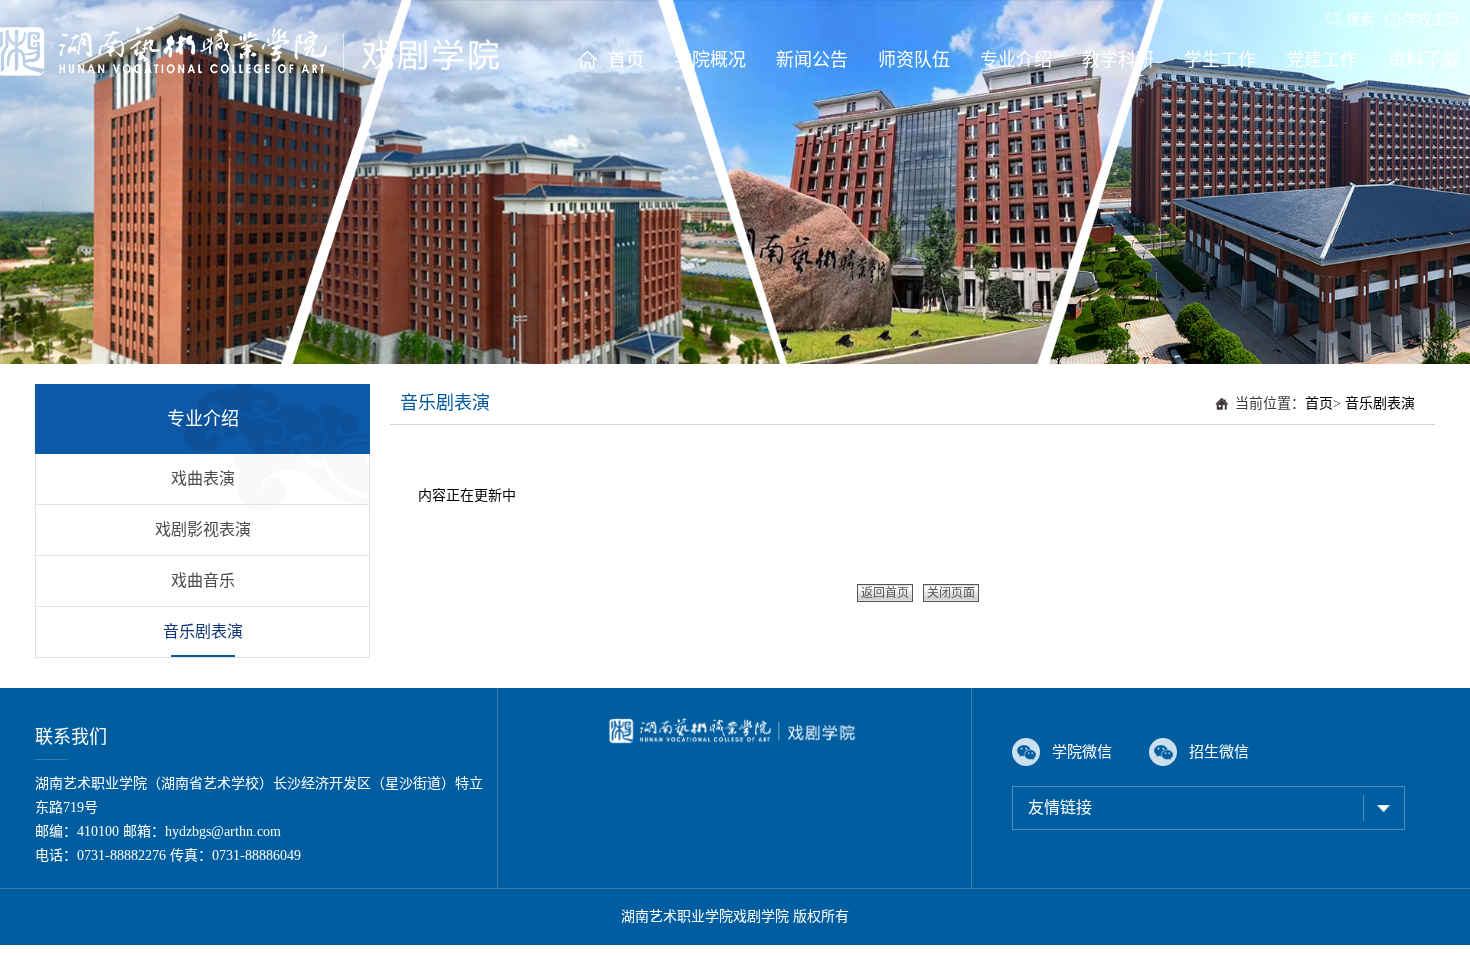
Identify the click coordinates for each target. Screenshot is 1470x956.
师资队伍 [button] (914, 60)
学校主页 (1432, 19)
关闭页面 (951, 593)
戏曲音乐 (203, 580)
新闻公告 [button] (812, 60)
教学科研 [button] (1118, 60)
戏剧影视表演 (203, 529)
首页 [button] (626, 60)
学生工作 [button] (1220, 60)
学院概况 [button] (710, 60)
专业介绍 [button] (1016, 60)
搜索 (1360, 19)
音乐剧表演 (203, 631)
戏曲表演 (203, 478)
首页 (1319, 403)
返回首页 (885, 593)
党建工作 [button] (1322, 60)
